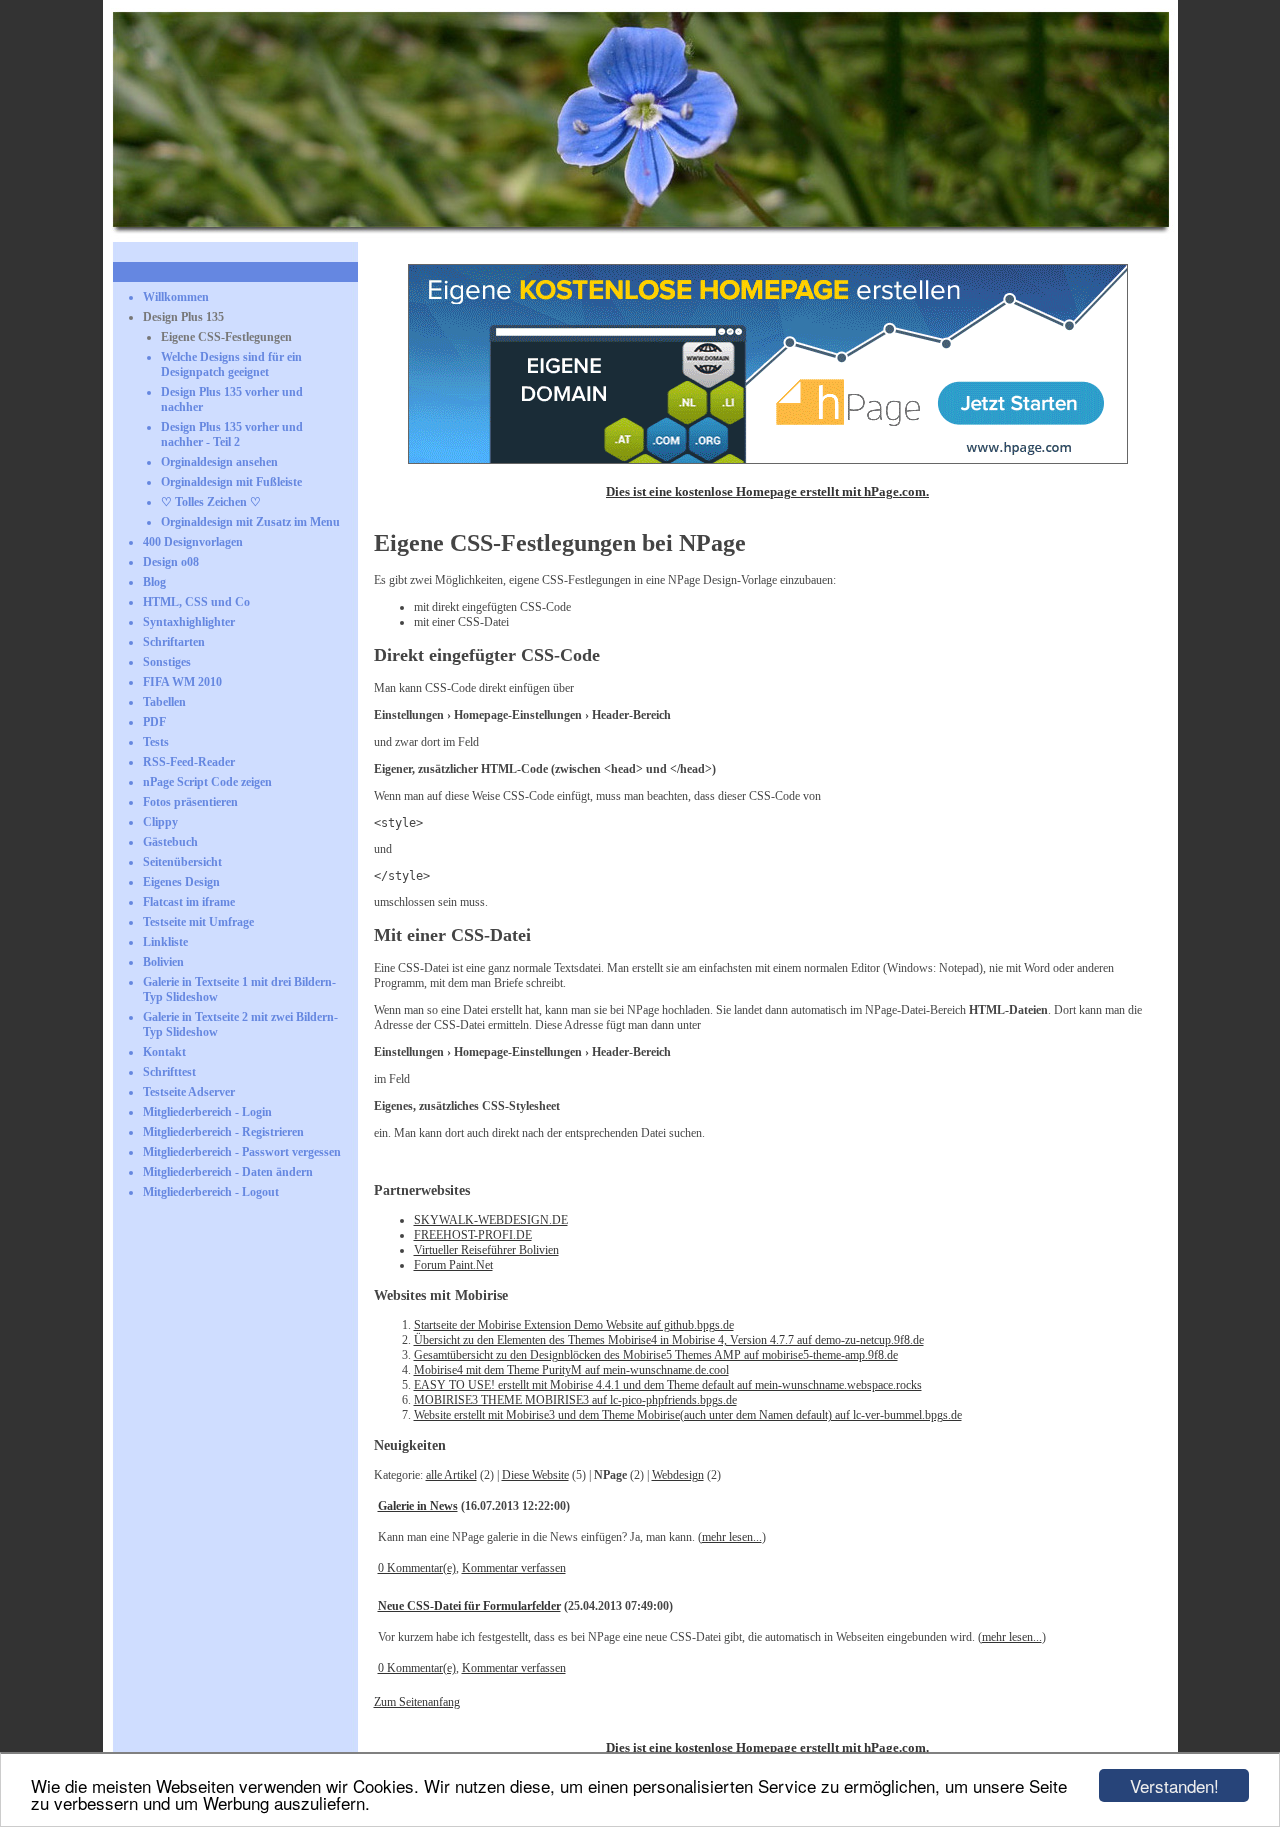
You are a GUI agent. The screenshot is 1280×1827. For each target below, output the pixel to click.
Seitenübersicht (182, 862)
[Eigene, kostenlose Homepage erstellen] (768, 460)
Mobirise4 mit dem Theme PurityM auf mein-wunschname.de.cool (571, 1370)
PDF (154, 722)
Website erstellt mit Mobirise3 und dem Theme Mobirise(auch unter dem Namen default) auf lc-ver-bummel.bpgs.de (688, 1415)
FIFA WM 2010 (182, 682)
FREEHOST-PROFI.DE (473, 1235)
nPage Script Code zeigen (207, 782)
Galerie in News (418, 1506)
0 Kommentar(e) (417, 1568)
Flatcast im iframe (189, 902)
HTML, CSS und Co (196, 602)
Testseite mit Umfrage (198, 922)
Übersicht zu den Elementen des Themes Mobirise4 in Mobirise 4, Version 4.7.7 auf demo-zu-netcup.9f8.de (669, 1340)
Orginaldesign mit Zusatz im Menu (250, 522)
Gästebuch (170, 842)
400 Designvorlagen (193, 542)
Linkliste (165, 942)
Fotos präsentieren (190, 802)
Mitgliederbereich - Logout (211, 1192)
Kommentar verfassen (514, 1568)
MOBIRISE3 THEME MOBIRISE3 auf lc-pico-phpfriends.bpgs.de (575, 1400)
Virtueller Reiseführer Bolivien (486, 1250)
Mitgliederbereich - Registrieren (223, 1132)
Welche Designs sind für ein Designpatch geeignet (231, 364)
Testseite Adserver (189, 1092)
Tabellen (164, 702)
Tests (156, 742)
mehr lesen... (732, 1537)
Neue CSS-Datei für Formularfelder (469, 1606)
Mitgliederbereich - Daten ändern (228, 1172)
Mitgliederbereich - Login (207, 1112)
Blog (154, 582)
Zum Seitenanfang (417, 1702)
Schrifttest (169, 1072)
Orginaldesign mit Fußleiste (231, 482)
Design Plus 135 (183, 317)
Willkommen (176, 297)
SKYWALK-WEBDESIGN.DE (491, 1220)
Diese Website (535, 1475)
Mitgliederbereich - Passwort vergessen (242, 1152)
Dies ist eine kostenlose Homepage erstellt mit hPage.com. (767, 491)
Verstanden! (1174, 1785)
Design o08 (171, 562)
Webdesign (678, 1475)
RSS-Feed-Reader (189, 762)
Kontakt (164, 1052)
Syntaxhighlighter (189, 622)
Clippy (160, 822)
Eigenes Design (181, 882)
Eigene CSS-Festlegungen (226, 337)
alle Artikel (451, 1475)
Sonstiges (167, 662)
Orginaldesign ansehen (219, 462)
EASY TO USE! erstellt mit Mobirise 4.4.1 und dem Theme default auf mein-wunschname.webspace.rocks (668, 1385)
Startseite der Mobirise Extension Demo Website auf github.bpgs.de (574, 1325)
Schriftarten (174, 642)
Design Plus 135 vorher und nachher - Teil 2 (232, 434)
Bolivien (163, 962)
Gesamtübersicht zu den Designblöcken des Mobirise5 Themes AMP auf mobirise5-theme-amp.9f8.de (656, 1355)
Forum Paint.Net (453, 1265)
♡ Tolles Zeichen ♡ (211, 502)
